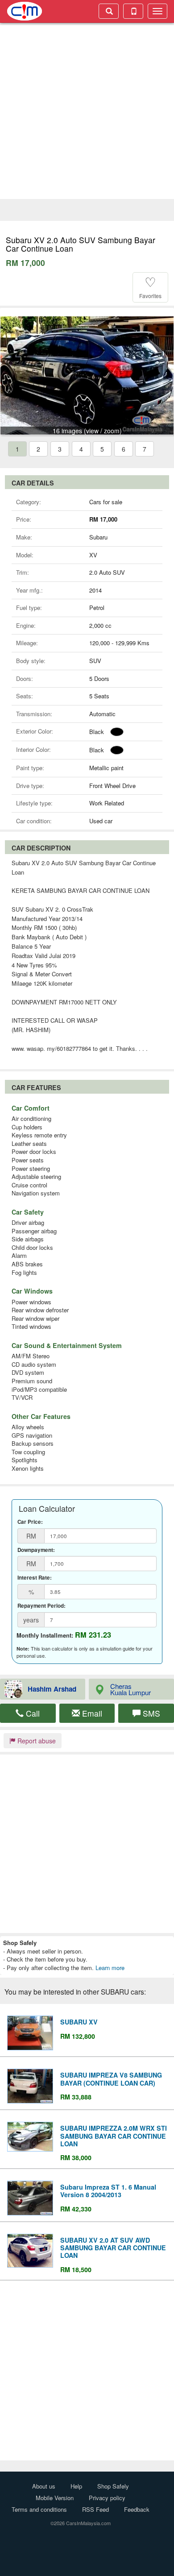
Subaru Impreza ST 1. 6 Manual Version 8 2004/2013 (108, 2191)
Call (32, 1713)
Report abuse (36, 1741)
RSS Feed (95, 2509)
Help (76, 2486)
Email (91, 1713)
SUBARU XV (79, 2022)
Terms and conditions (39, 2509)
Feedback (137, 2509)
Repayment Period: (41, 1606)
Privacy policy (107, 2498)
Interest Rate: (35, 1578)
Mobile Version (55, 2498)
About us (44, 2486)
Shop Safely (113, 2486)
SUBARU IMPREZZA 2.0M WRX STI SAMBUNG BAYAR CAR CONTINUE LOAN (114, 2136)
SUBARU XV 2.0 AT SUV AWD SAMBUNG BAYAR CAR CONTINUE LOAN (113, 2248)
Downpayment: (36, 1550)
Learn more (110, 1968)
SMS (150, 1713)
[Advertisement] (87, 112)
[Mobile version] (133, 11)
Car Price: (30, 1522)
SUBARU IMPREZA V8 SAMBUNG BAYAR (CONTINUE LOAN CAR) (111, 2079)
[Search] (109, 11)
